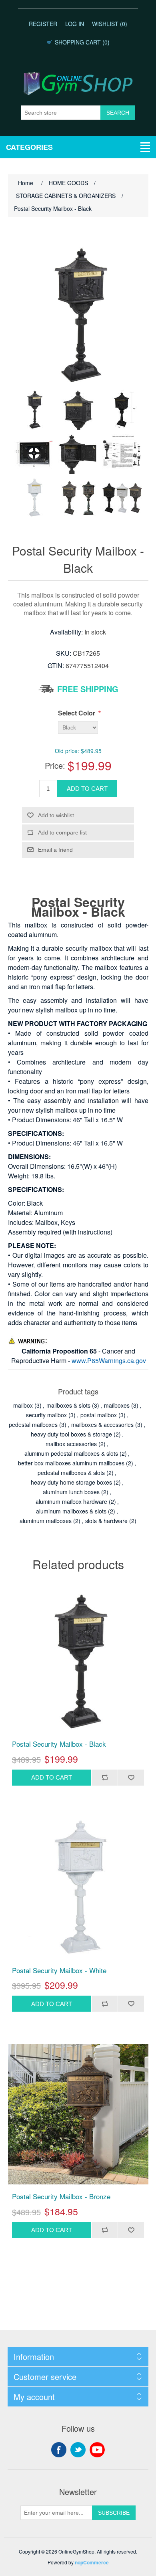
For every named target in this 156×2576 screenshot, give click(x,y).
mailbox (23, 1405)
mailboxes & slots (68, 1405)
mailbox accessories (71, 1444)
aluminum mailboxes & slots (71, 1511)
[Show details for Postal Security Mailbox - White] (78, 1888)
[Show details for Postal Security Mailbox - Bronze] (78, 2114)
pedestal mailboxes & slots (71, 1473)
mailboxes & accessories (102, 1424)
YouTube (97, 2450)
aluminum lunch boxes (71, 1492)
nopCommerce (92, 2562)
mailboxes (117, 1405)
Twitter (78, 2450)
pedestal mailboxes (33, 1424)
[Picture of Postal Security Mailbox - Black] (34, 410)
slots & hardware (106, 1521)
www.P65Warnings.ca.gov (109, 1361)
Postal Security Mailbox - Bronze (61, 2196)
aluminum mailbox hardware (71, 1501)
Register (43, 24)
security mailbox (46, 1415)
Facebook (59, 2450)
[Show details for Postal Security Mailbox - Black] (78, 1662)
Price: (55, 765)
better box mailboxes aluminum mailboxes (71, 1463)
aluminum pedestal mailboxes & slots (71, 1453)
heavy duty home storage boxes (71, 1482)
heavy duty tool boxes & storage (71, 1434)
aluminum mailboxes (46, 1521)
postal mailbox (99, 1415)
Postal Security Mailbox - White (59, 1970)
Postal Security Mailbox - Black (59, 1744)
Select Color (77, 713)
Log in (75, 24)
